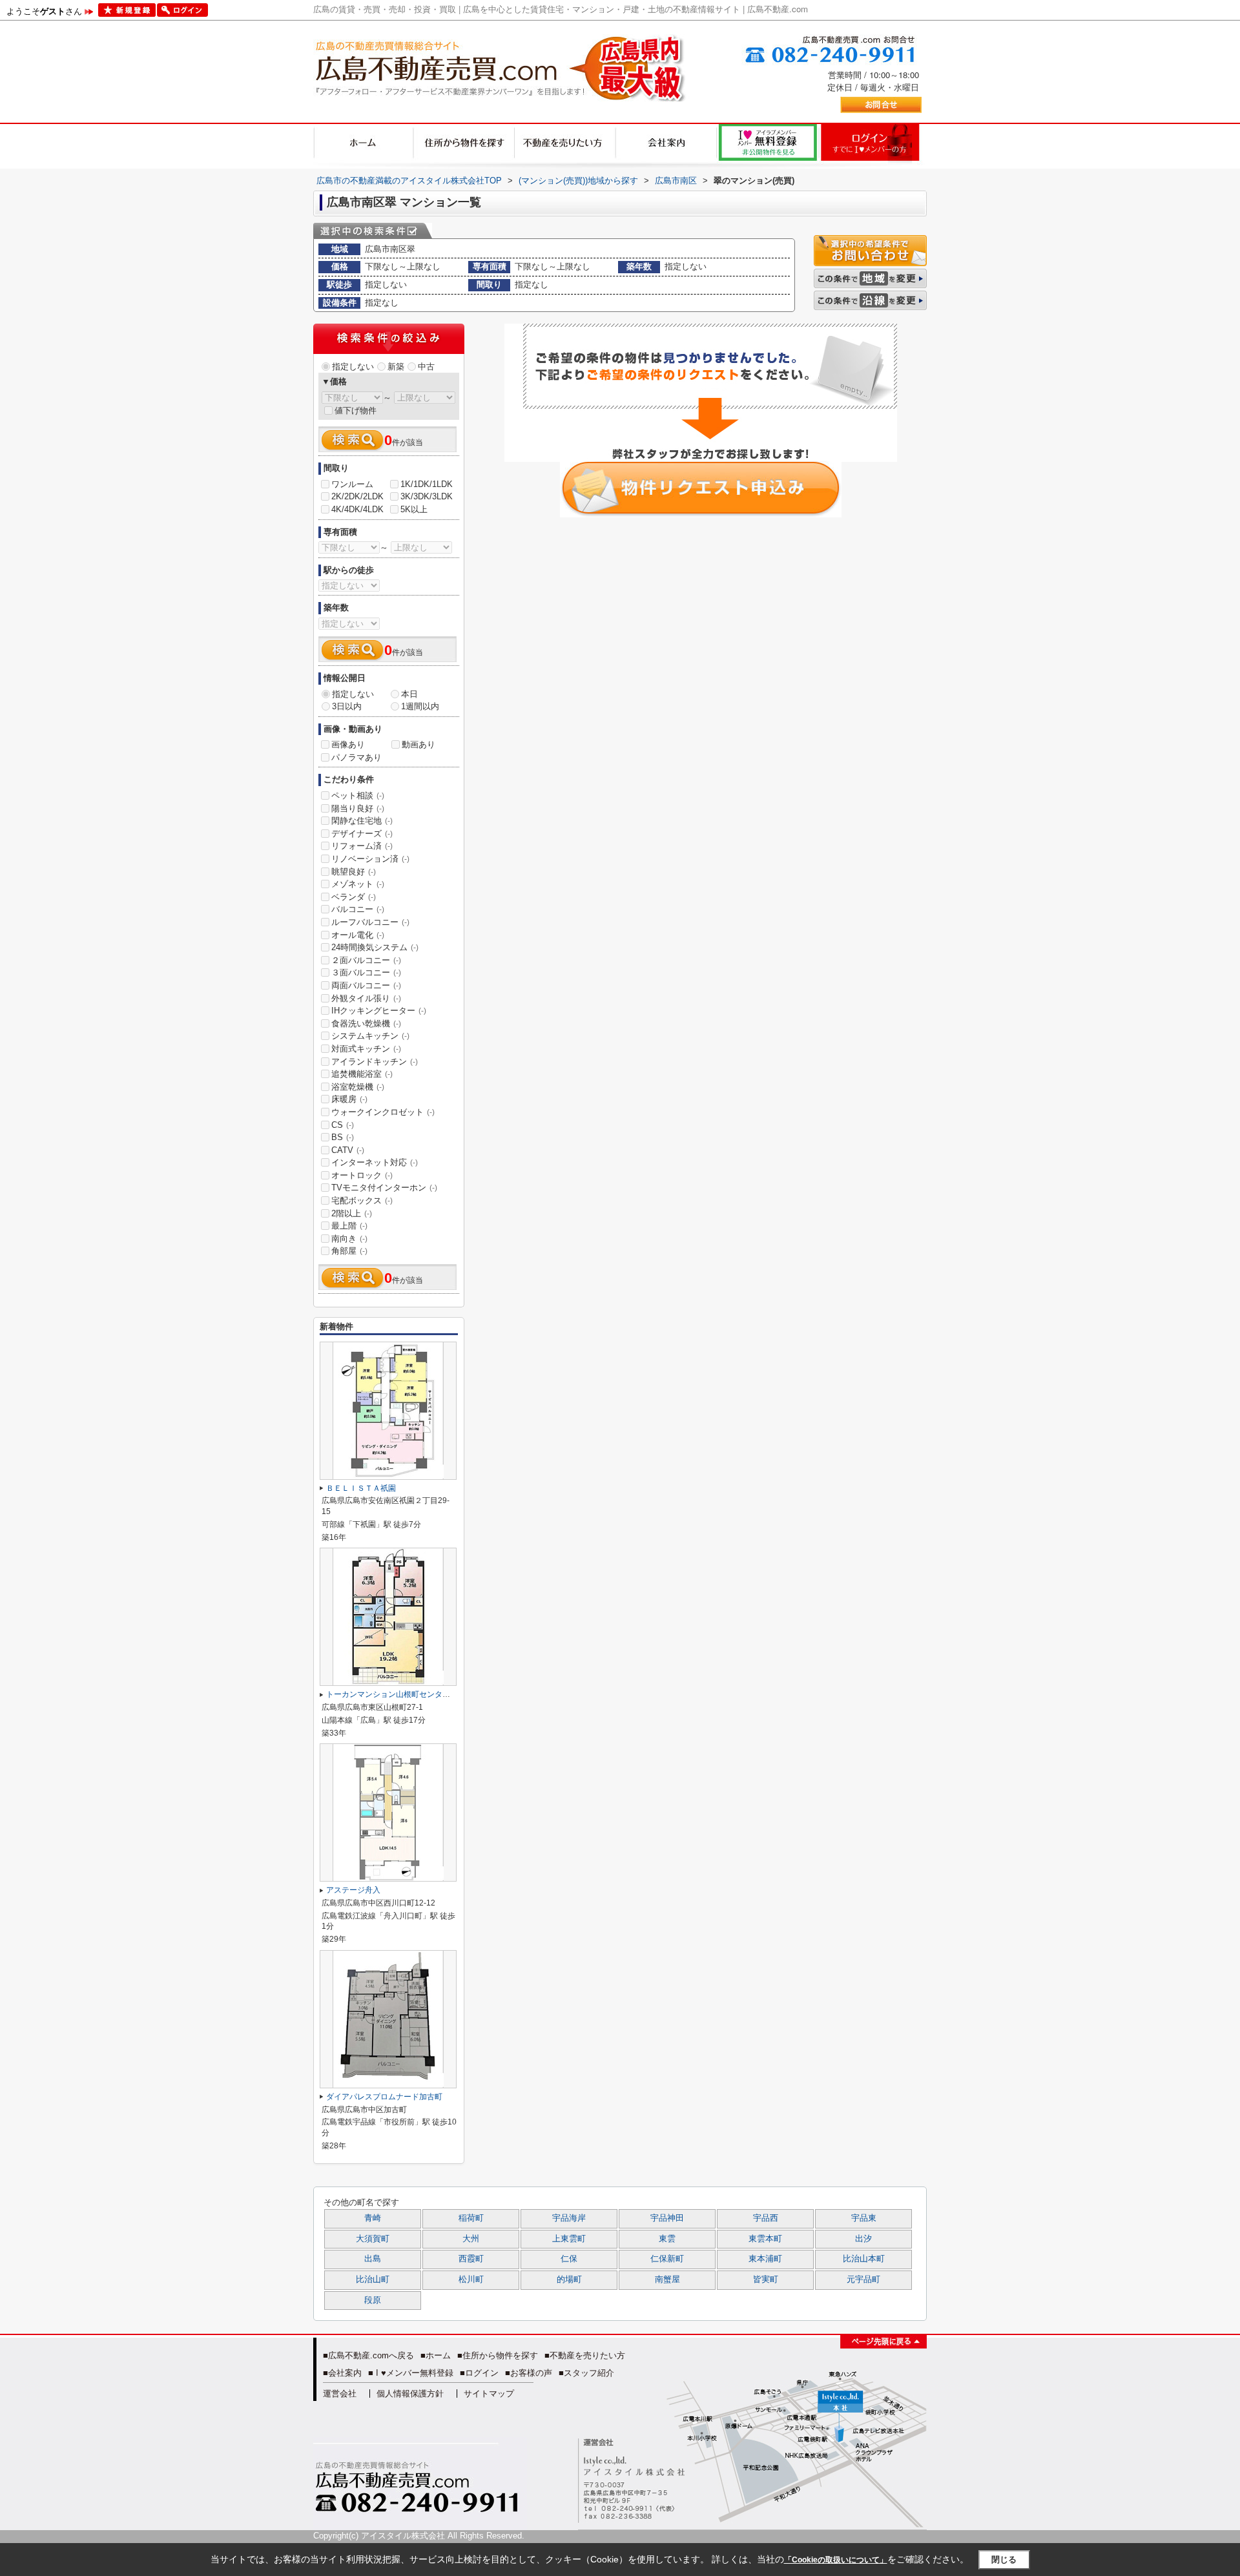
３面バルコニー (366, 972)
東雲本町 (765, 2239)
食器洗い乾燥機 (366, 1023)
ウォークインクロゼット (383, 1112)
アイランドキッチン (375, 1062)
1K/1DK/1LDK (427, 484)
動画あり (418, 744)
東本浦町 (765, 2259)
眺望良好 (354, 872)
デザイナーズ (362, 834)
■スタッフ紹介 (586, 2373)
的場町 (569, 2280)
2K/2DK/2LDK (357, 496)
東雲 (667, 2239)
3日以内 (347, 706)
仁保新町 (667, 2259)
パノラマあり (356, 757)
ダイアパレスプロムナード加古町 (384, 2097)
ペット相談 (358, 795)
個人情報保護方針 (410, 2394)
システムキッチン (370, 1036)
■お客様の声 (529, 2373)
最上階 (349, 1226)
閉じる (1004, 2560)
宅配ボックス (362, 1200)
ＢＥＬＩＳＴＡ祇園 (361, 1488)
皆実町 (766, 2280)
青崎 (373, 2218)
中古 (426, 367)
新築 (396, 367)
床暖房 (349, 1099)
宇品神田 (667, 2218)
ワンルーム (352, 484)
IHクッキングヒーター (379, 1011)
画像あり (348, 744)
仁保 (569, 2259)
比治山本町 (864, 2259)
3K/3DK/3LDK (427, 496)
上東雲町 (569, 2239)
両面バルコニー (366, 985)
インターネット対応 (375, 1162)
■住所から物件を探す (498, 2355)
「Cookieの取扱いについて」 (836, 2560)
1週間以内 (420, 706)
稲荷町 (471, 2218)
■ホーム (436, 2355)
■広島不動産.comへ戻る (368, 2355)
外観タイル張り (366, 998)
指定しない (353, 367)
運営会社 (340, 2394)
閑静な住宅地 (362, 821)
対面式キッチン (366, 1049)
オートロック (362, 1175)
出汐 (863, 2239)
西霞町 (471, 2259)
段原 (373, 2300)
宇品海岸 (569, 2218)
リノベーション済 (370, 859)
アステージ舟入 (353, 1890)
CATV (348, 1150)
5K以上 (414, 509)
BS (343, 1137)
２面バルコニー (366, 960)
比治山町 (373, 2280)
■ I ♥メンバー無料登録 (411, 2373)
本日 (409, 694)
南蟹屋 (667, 2280)
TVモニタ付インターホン (384, 1188)
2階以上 (352, 1213)
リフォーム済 (362, 846)
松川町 (471, 2280)
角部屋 (349, 1251)
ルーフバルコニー (370, 922)
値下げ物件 (356, 410)
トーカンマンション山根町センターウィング (404, 1694)
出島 (373, 2259)
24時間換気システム (375, 947)
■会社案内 (342, 2373)
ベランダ (354, 897)
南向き (349, 1239)
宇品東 (864, 2218)
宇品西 (766, 2218)
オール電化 (358, 935)
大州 (471, 2239)
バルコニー (358, 909)
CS (343, 1125)
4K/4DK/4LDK (357, 509)
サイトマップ (489, 2394)
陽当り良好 (358, 808)
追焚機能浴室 (362, 1074)
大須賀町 (373, 2239)
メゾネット (358, 884)
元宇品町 (863, 2280)
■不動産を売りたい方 (585, 2355)
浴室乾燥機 (358, 1087)
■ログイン (479, 2373)
